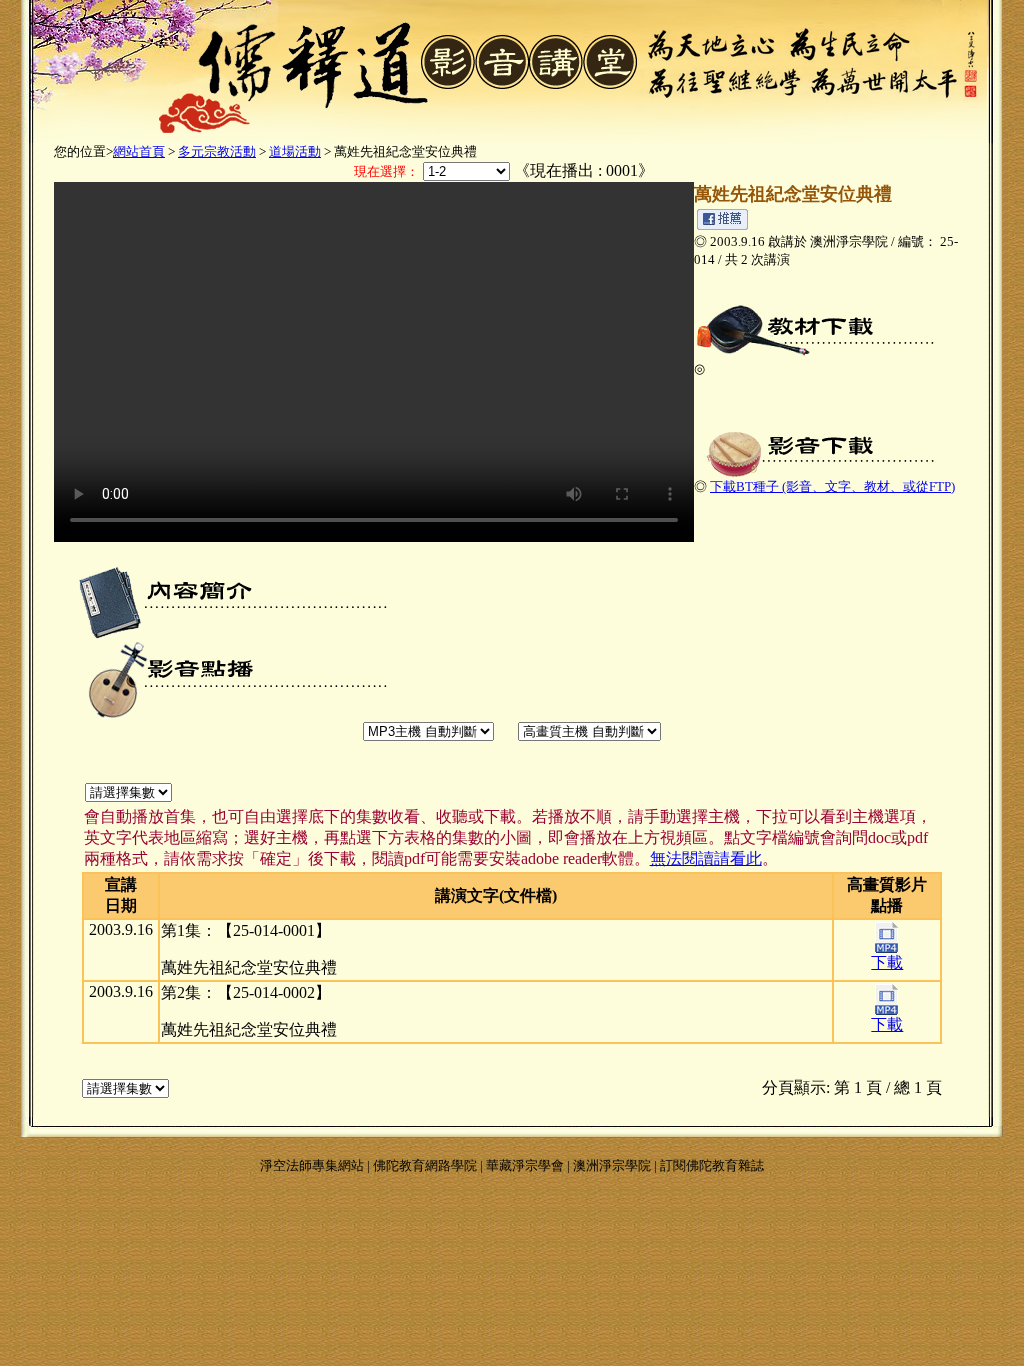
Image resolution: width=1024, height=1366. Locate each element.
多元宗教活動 (217, 151)
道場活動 (295, 151)
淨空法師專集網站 (312, 1165)
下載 (887, 962)
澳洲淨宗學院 (612, 1165)
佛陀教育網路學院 (425, 1165)
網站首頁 (139, 151)
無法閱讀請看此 (706, 858)
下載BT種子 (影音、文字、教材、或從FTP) (832, 486)
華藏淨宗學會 (525, 1165)
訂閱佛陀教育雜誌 (712, 1165)
